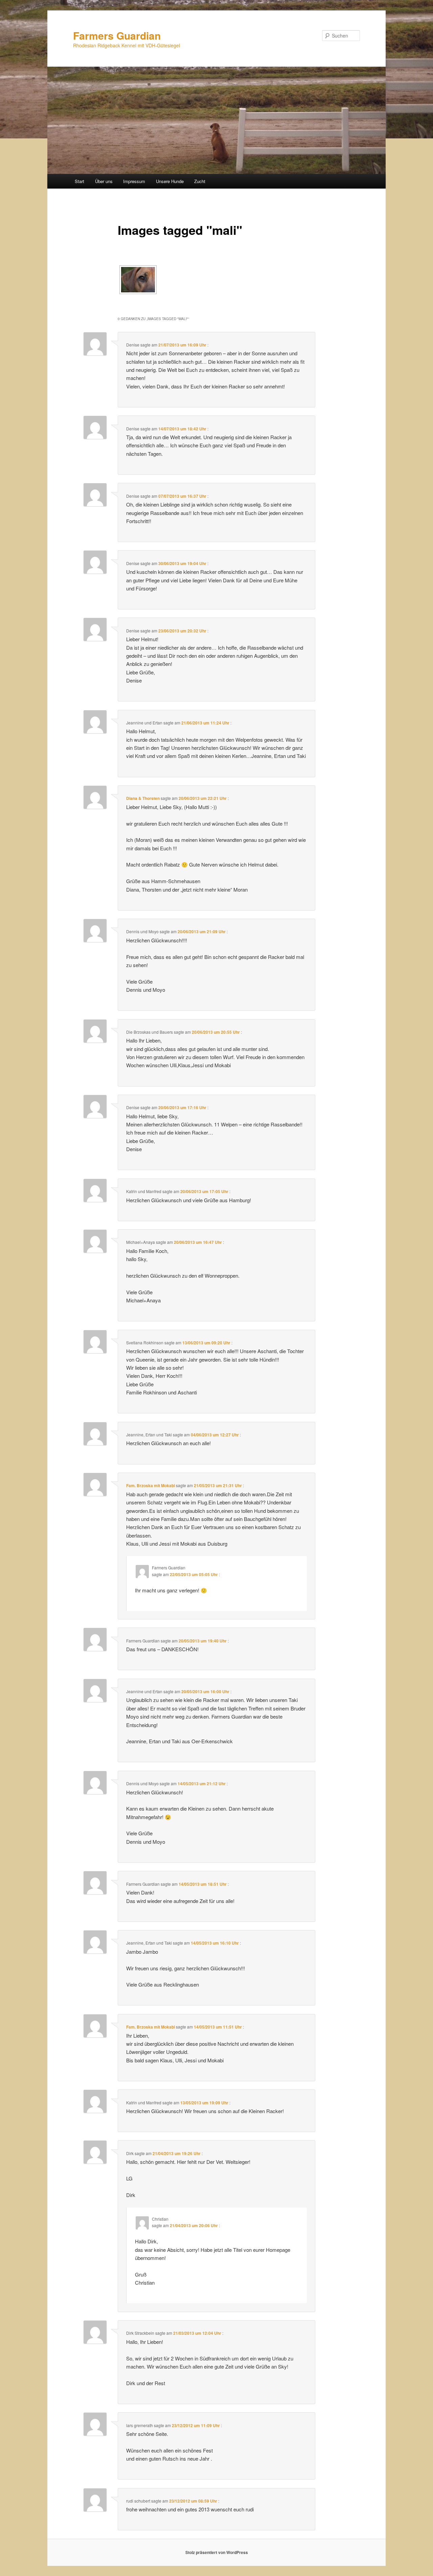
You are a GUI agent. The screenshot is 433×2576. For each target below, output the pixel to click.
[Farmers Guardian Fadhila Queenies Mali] (138, 280)
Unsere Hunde (170, 181)
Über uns (104, 181)
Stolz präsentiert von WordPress (217, 2552)
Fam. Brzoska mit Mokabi (151, 1485)
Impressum (134, 181)
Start (79, 181)
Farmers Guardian (117, 35)
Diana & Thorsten (143, 798)
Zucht (200, 181)
